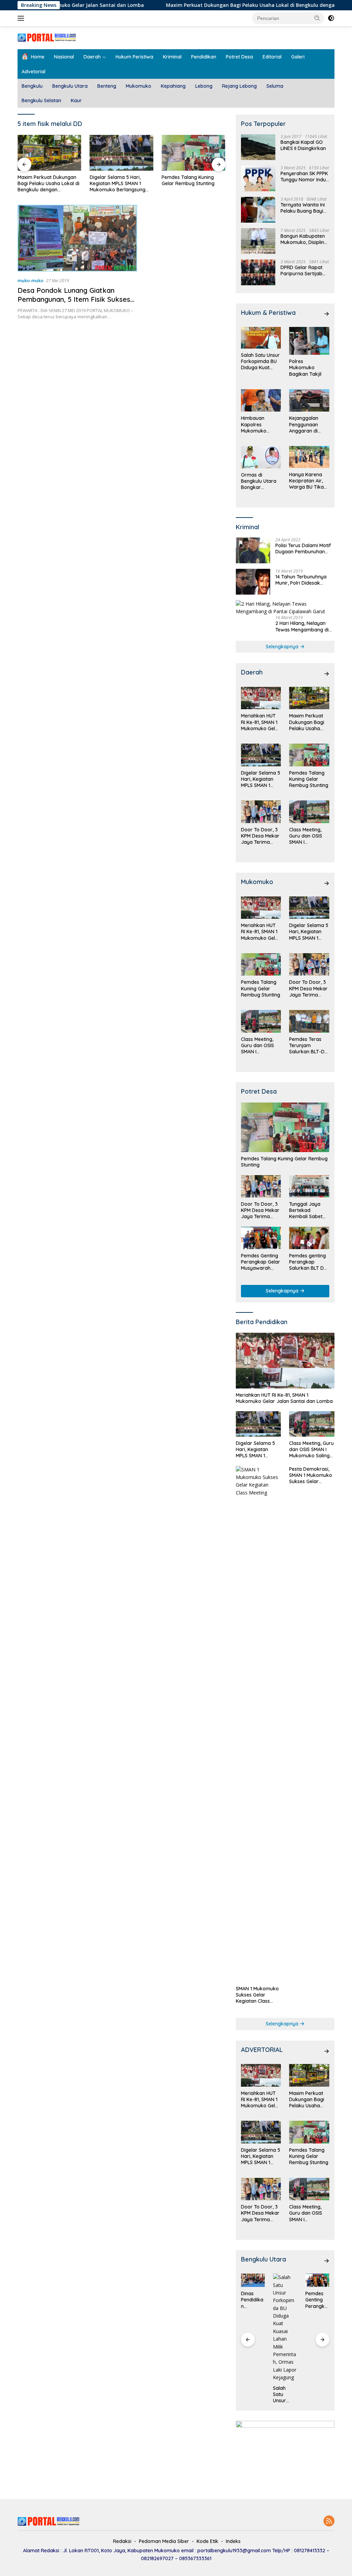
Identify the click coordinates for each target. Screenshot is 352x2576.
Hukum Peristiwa (134, 57)
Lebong (204, 86)
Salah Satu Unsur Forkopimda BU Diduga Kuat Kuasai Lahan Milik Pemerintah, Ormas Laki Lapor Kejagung (260, 361)
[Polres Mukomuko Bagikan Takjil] (309, 341)
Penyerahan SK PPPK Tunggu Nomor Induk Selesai (305, 177)
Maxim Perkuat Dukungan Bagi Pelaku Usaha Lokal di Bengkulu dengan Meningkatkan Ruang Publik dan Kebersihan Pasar (309, 722)
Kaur (76, 100)
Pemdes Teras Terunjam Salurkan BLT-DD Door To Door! (309, 1046)
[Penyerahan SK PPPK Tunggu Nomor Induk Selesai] (258, 178)
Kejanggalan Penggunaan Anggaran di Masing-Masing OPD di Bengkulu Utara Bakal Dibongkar (308, 424)
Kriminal (172, 57)
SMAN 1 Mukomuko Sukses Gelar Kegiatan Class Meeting (257, 1995)
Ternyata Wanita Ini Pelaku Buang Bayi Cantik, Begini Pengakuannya (303, 208)
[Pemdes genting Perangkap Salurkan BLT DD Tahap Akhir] (309, 1238)
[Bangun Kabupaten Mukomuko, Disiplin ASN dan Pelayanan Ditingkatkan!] (258, 241)
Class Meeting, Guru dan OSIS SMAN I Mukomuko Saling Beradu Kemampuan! (306, 836)
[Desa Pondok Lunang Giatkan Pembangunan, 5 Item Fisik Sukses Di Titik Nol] (77, 238)
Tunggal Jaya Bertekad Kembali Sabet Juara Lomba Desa (306, 1210)
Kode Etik (207, 2541)
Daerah (92, 57)
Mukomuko (139, 86)
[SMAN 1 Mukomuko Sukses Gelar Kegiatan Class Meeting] (258, 1724)
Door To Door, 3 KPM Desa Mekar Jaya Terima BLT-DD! (192, 183)
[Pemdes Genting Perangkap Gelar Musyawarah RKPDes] (261, 1238)
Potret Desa (239, 57)
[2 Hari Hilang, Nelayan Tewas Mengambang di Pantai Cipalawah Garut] (285, 608)
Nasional (64, 57)
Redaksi (122, 2541)
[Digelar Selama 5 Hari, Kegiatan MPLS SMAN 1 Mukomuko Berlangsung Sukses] (49, 153)
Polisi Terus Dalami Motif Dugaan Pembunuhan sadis (303, 549)
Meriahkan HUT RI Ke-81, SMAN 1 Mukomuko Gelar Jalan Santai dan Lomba (261, 722)
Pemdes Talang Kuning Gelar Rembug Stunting (116, 180)
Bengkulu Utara (70, 86)
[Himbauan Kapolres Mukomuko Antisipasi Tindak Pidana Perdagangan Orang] (261, 401)
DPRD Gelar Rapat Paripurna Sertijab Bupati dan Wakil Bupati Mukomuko (301, 270)
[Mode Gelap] (331, 18)
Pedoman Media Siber (164, 2541)
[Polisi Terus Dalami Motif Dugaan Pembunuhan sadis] (253, 550)
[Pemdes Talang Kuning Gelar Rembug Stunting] (122, 153)
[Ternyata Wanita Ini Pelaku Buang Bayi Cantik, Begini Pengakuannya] (258, 210)
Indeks (233, 2541)
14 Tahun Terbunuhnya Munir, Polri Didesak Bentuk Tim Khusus (301, 580)
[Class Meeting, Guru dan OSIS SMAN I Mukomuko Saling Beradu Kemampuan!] (309, 812)
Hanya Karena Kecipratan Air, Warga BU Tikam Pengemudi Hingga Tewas (309, 481)
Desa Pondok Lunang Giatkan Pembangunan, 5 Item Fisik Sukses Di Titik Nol (74, 299)
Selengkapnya (283, 647)
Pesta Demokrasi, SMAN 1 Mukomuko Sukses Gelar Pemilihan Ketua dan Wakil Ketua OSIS (311, 1475)
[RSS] (329, 2521)
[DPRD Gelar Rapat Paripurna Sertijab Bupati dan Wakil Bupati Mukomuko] (258, 272)
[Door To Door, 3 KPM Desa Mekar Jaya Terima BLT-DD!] (194, 153)
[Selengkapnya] (327, 314)
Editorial (272, 57)
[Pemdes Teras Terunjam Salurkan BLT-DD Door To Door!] (309, 1021)
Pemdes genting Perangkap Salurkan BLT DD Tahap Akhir (308, 1262)
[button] (317, 18)
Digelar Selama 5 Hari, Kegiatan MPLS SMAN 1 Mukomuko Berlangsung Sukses (45, 184)
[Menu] (22, 18)
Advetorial (34, 72)
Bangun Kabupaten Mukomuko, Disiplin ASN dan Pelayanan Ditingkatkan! (303, 239)
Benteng (107, 86)
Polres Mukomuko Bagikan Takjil (305, 368)
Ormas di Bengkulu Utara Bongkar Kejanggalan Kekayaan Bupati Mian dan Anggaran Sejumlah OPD (261, 481)
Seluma (275, 86)
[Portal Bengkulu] (47, 37)
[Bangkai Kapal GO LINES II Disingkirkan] (258, 147)
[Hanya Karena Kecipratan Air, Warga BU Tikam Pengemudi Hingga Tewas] (309, 457)
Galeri (298, 57)
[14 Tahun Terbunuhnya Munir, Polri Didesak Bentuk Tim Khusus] (253, 582)
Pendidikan (204, 57)
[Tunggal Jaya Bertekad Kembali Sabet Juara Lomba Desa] (309, 1186)
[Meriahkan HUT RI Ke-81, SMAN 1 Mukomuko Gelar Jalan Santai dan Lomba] (261, 698)
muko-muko (30, 280)
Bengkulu (32, 86)
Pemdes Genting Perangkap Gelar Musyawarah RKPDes (261, 1262)
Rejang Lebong (239, 86)
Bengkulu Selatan (41, 100)
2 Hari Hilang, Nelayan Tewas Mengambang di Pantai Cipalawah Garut (302, 626)
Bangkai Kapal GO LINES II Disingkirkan (303, 145)
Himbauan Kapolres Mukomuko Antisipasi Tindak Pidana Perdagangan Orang (260, 424)
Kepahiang (173, 86)
